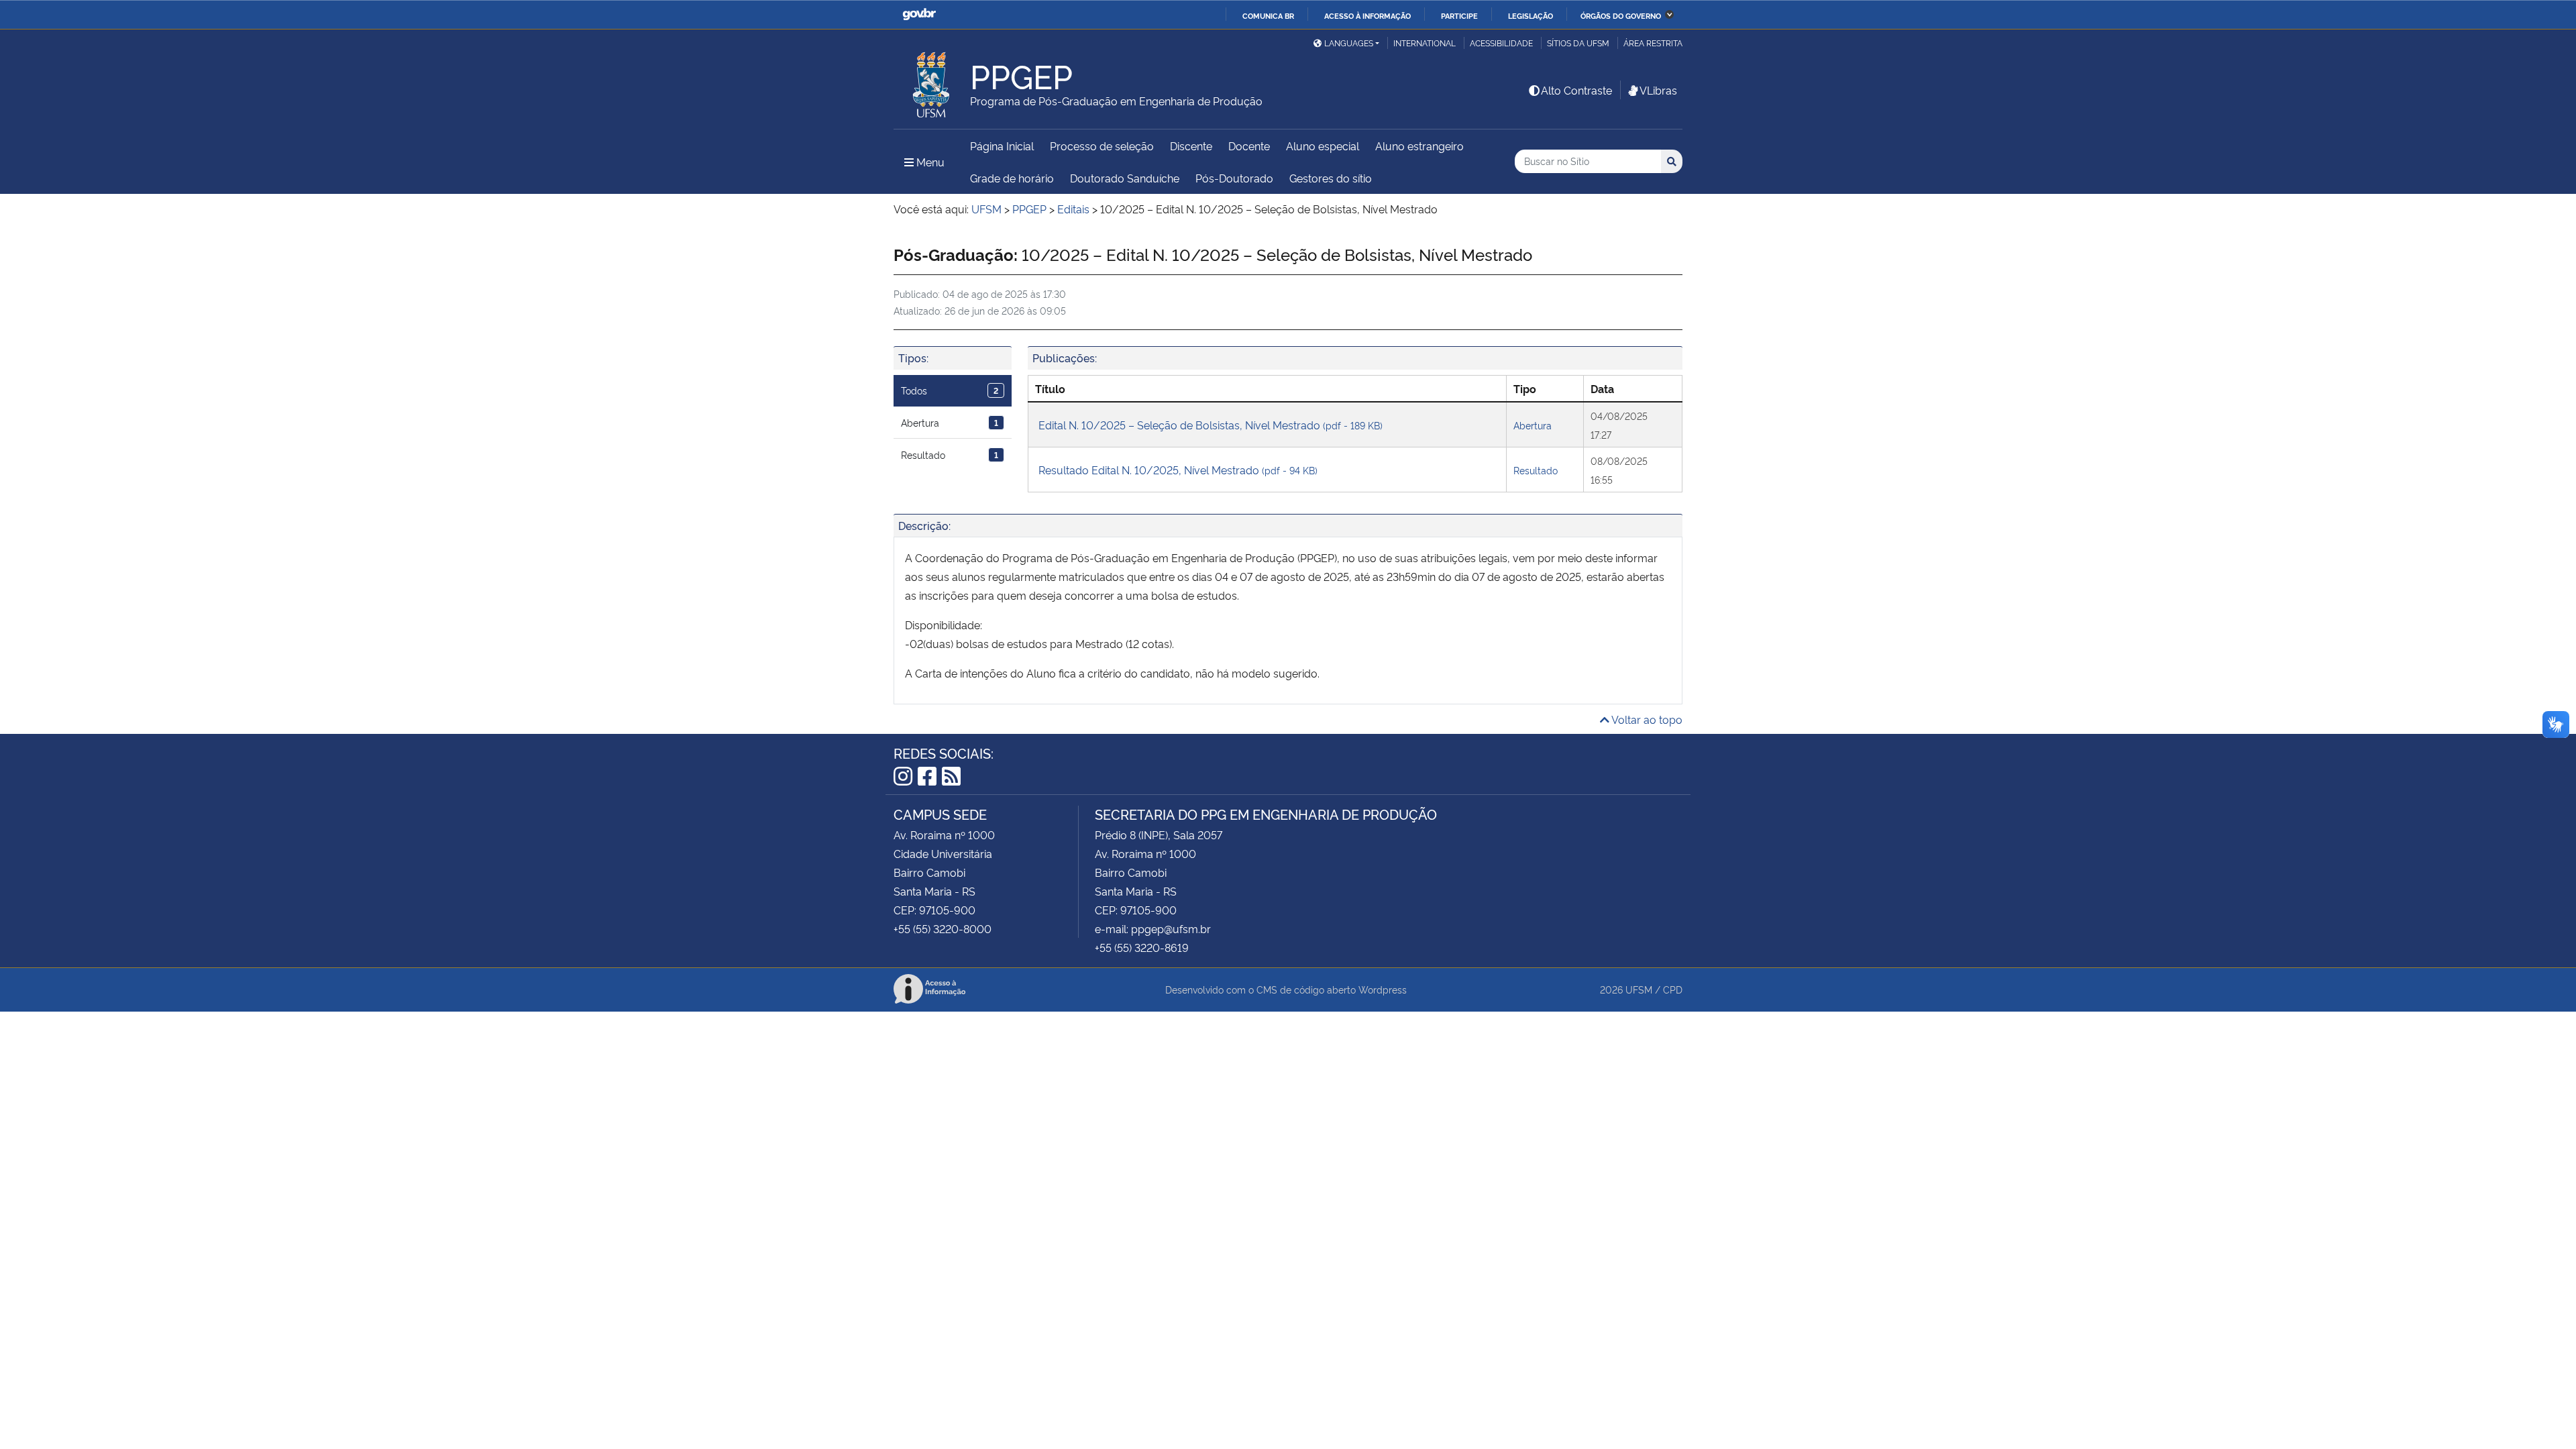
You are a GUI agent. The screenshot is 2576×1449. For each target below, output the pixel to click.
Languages (1349, 43)
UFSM (1639, 989)
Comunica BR (1268, 15)
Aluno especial (1323, 146)
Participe (1459, 15)
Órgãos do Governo (1621, 15)
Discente (1191, 146)
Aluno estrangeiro (1419, 146)
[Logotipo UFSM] (932, 81)
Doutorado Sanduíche (1125, 178)
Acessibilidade (1501, 43)
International (1425, 43)
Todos (950, 390)
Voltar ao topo (1646, 719)
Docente (1249, 146)
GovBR (919, 14)
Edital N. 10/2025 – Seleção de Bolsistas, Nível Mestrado (1211, 425)
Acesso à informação (1367, 15)
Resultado (950, 454)
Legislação (1531, 15)
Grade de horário (1012, 178)
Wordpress (1383, 989)
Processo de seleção (1102, 146)
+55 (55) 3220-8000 (943, 928)
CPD (1673, 989)
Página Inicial (1002, 146)
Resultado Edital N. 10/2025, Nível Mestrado (1178, 470)
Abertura (950, 422)
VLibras (1658, 90)
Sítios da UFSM (1578, 43)
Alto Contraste (1576, 90)
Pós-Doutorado (1234, 178)
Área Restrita (1653, 43)
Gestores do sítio (1331, 178)
